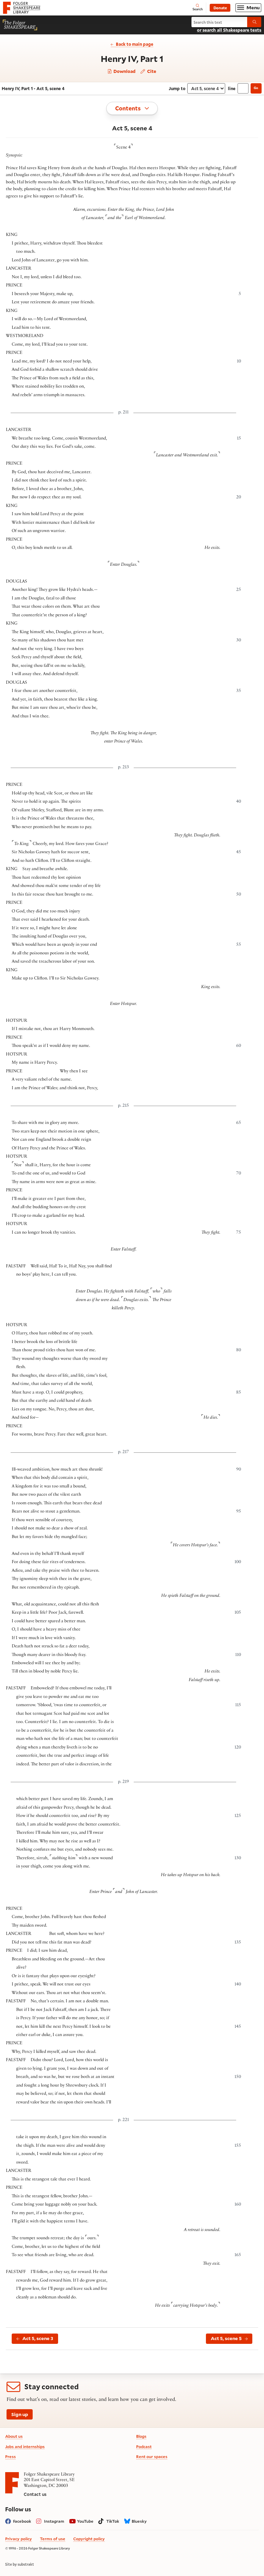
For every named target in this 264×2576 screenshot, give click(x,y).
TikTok (113, 2521)
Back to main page (135, 44)
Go (256, 88)
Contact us (35, 2494)
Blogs (141, 2436)
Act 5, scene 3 (38, 2338)
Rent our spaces (152, 2456)
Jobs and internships (25, 2447)
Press (10, 2456)
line (232, 88)
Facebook (22, 2521)
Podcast (144, 2447)
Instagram (54, 2521)
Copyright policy (89, 2539)
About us (14, 2436)
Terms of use (53, 2539)
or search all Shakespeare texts (229, 30)
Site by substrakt (20, 2564)
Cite (151, 71)
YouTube (85, 2521)
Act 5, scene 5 (226, 2338)
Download (124, 71)
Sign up (20, 2414)
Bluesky (139, 2521)
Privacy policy (19, 2539)
